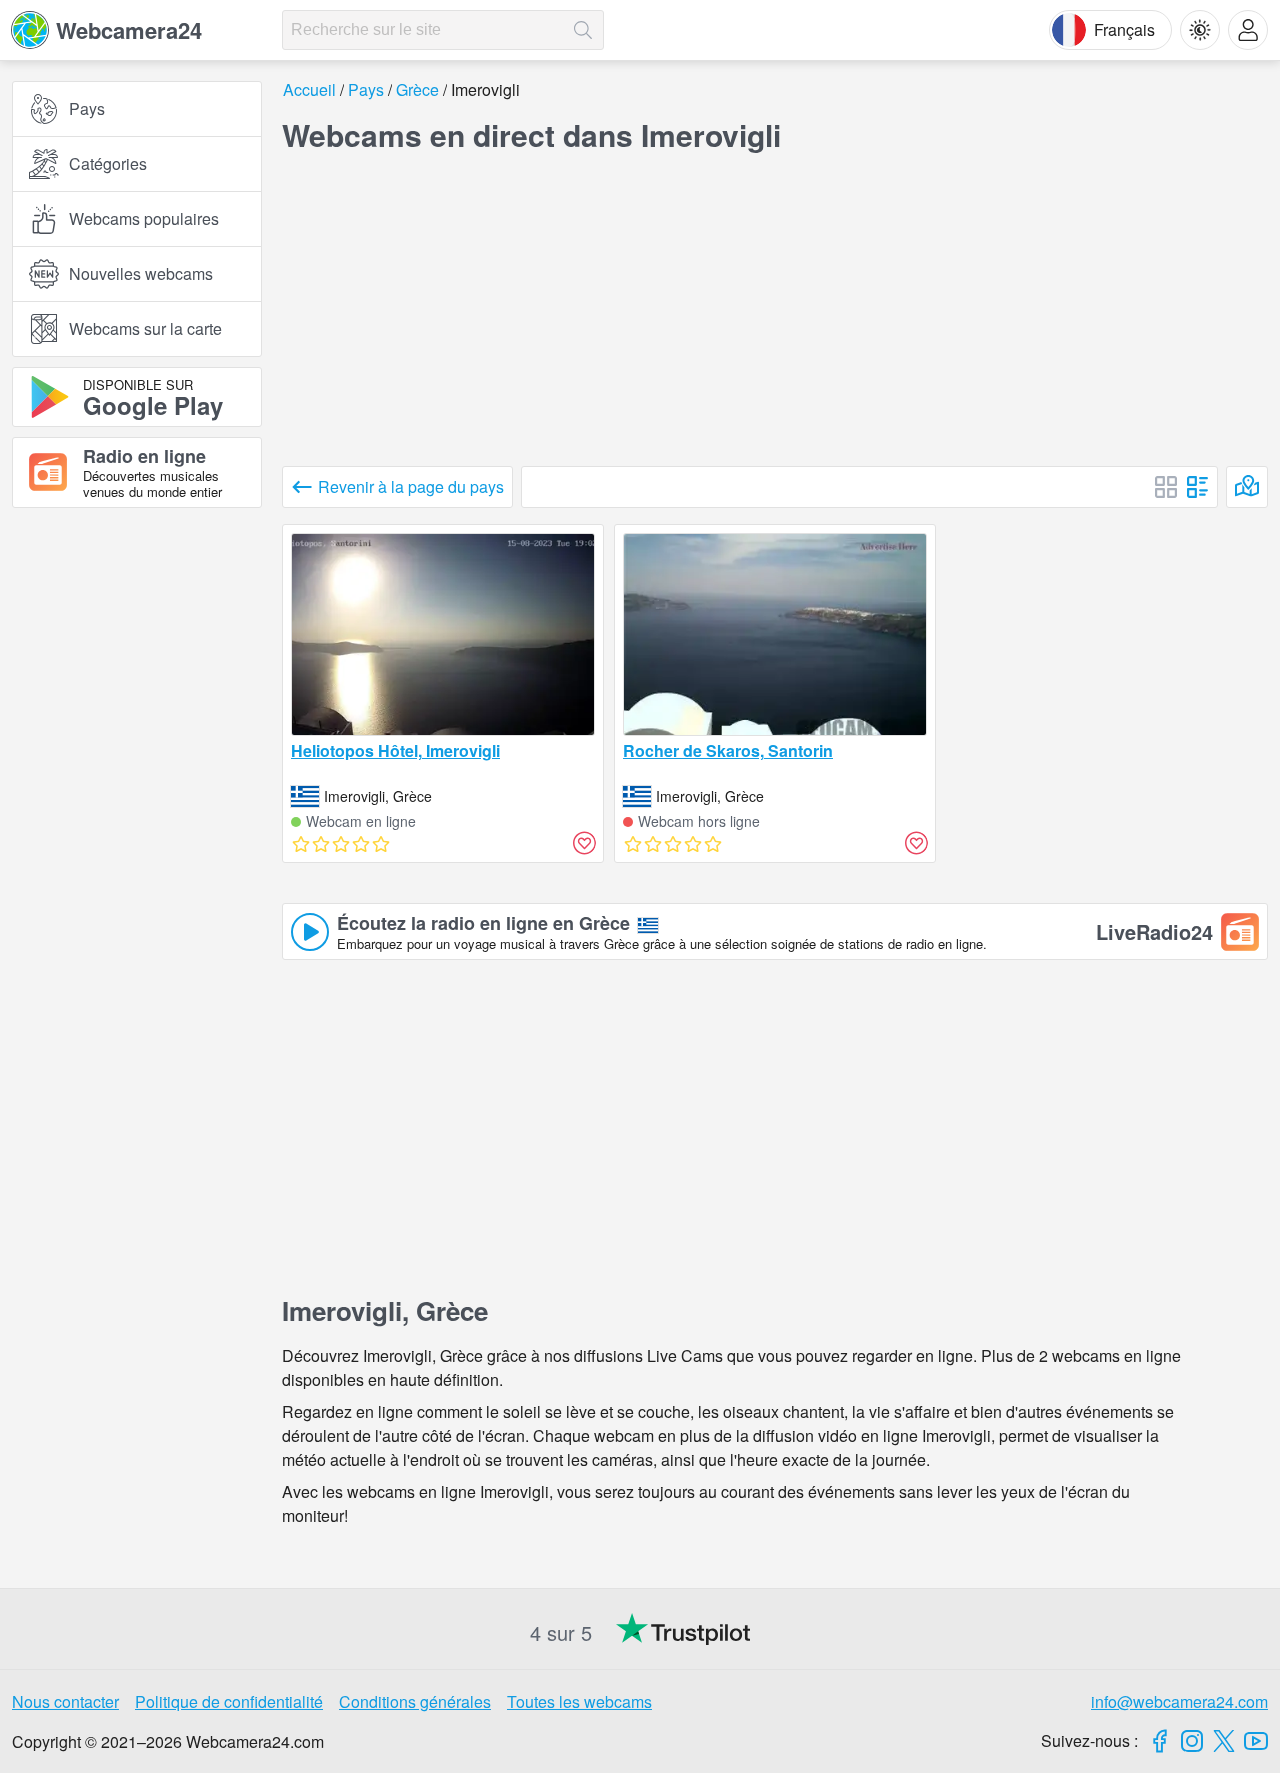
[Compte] (1248, 30)
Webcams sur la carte (145, 328)
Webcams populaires (144, 218)
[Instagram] (1192, 1741)
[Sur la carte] (1247, 487)
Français (1124, 29)
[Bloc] (1166, 487)
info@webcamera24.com (1179, 1701)
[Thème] (1200, 30)
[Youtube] (1256, 1741)
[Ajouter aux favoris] (584, 843)
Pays (87, 108)
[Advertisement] (137, 743)
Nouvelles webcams (141, 273)
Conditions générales (415, 1701)
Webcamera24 (129, 30)
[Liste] (1198, 487)
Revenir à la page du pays (411, 486)
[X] (1224, 1741)
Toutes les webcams (579, 1701)
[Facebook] (1160, 1741)
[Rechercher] (583, 30)
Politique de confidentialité (229, 1701)
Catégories (108, 163)
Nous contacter (65, 1701)
